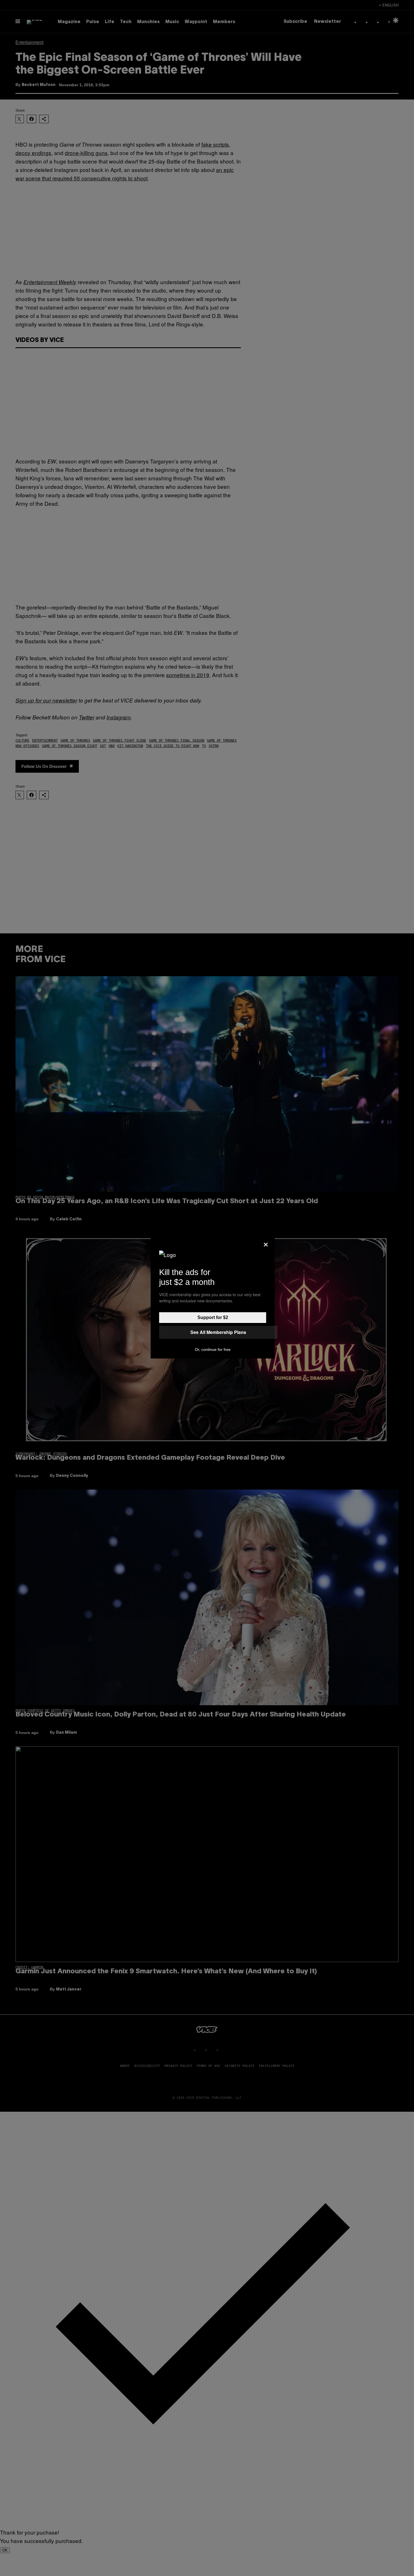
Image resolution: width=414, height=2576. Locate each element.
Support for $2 (213, 1317)
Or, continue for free (213, 1349)
